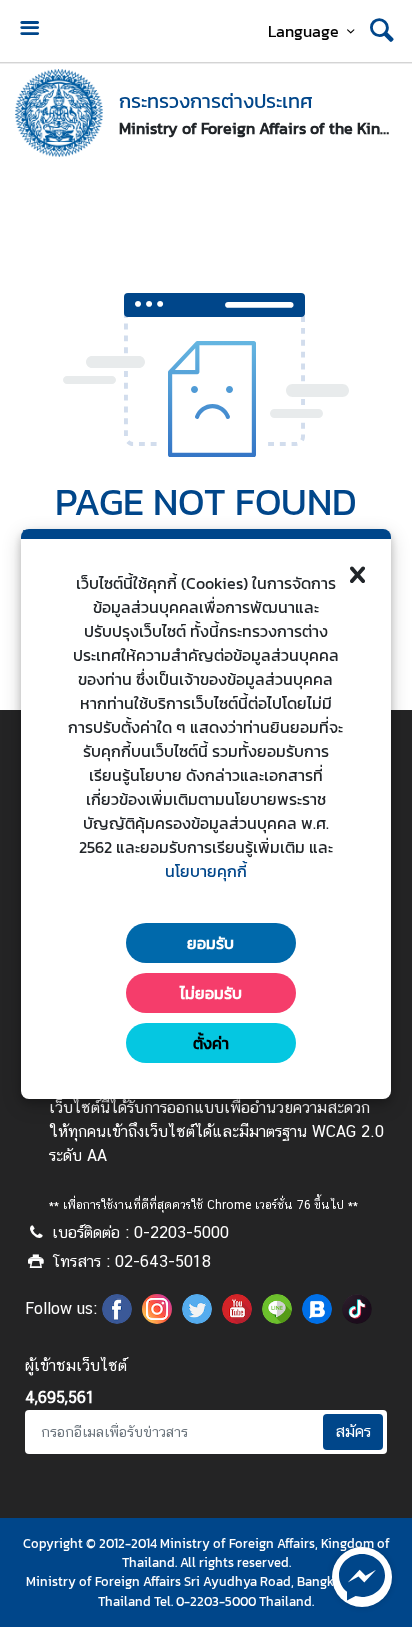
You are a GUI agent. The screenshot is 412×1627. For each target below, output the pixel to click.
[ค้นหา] (382, 31)
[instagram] (157, 1318)
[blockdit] (317, 1318)
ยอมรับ (210, 943)
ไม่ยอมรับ (211, 993)
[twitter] (197, 1318)
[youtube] (237, 1318)
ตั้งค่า (211, 1043)
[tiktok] (357, 1318)
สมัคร (353, 1431)
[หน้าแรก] (59, 113)
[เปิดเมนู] (29, 30)
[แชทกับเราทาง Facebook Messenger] (362, 1575)
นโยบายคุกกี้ (206, 871)
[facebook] (117, 1318)
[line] (277, 1318)
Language (303, 31)
